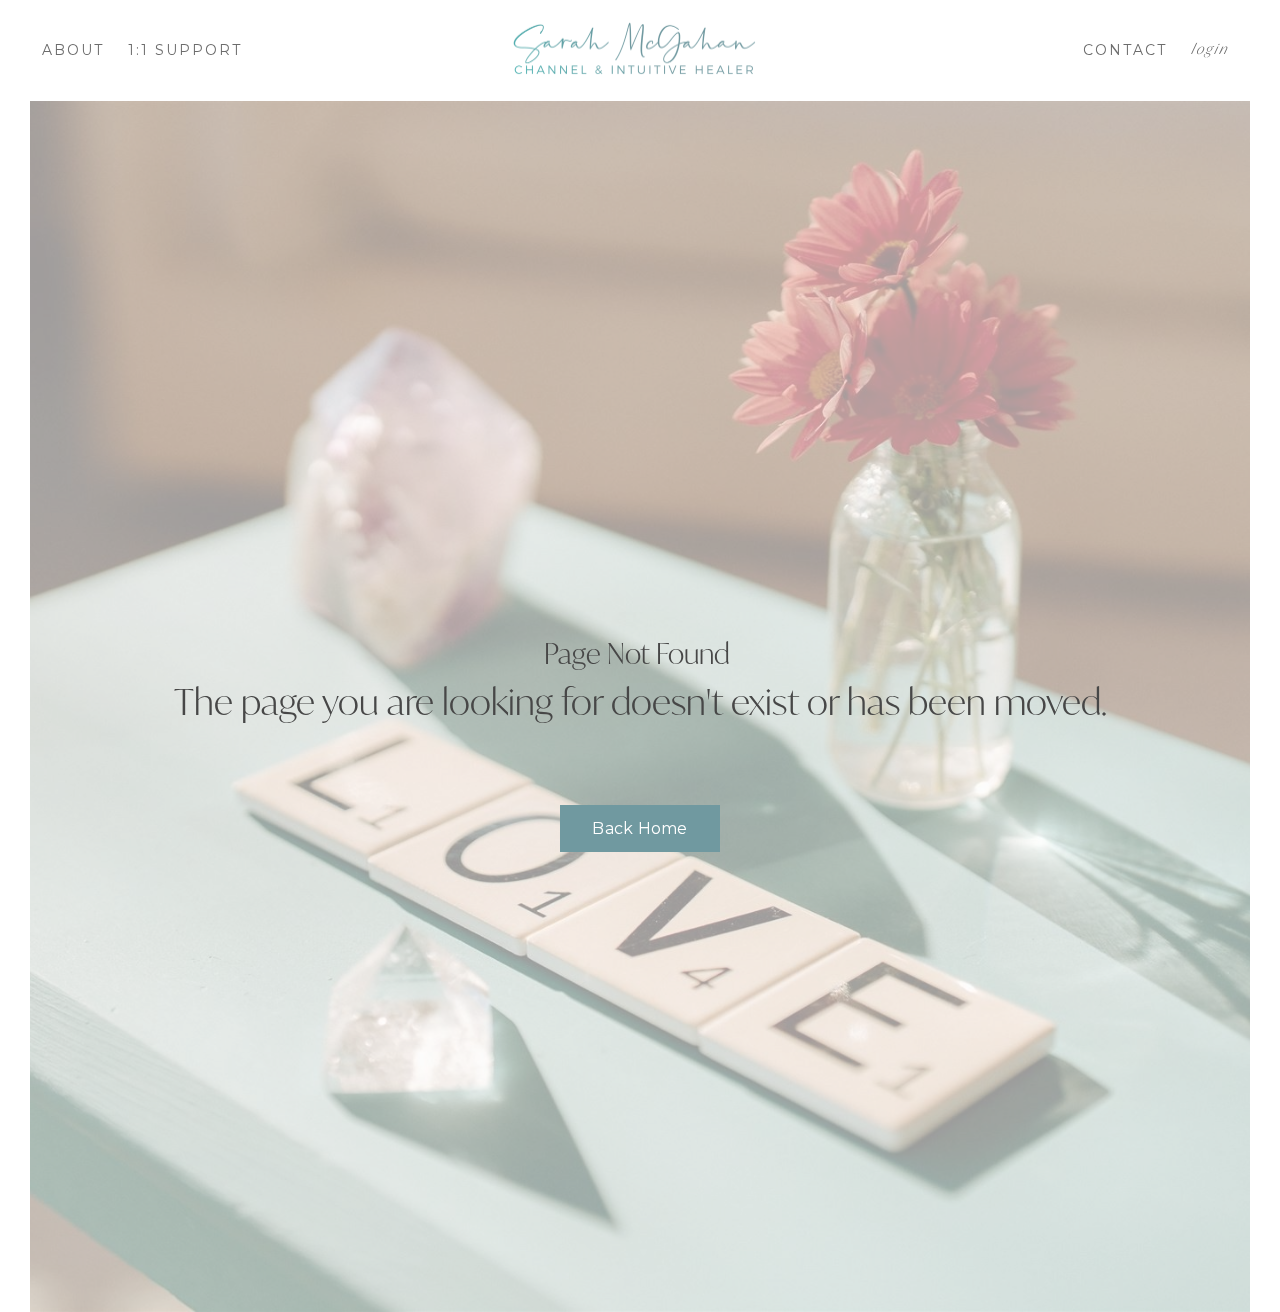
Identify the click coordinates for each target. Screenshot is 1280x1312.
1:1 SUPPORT (185, 50)
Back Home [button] (639, 828)
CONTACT (1125, 50)
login (1209, 50)
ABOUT (73, 50)
